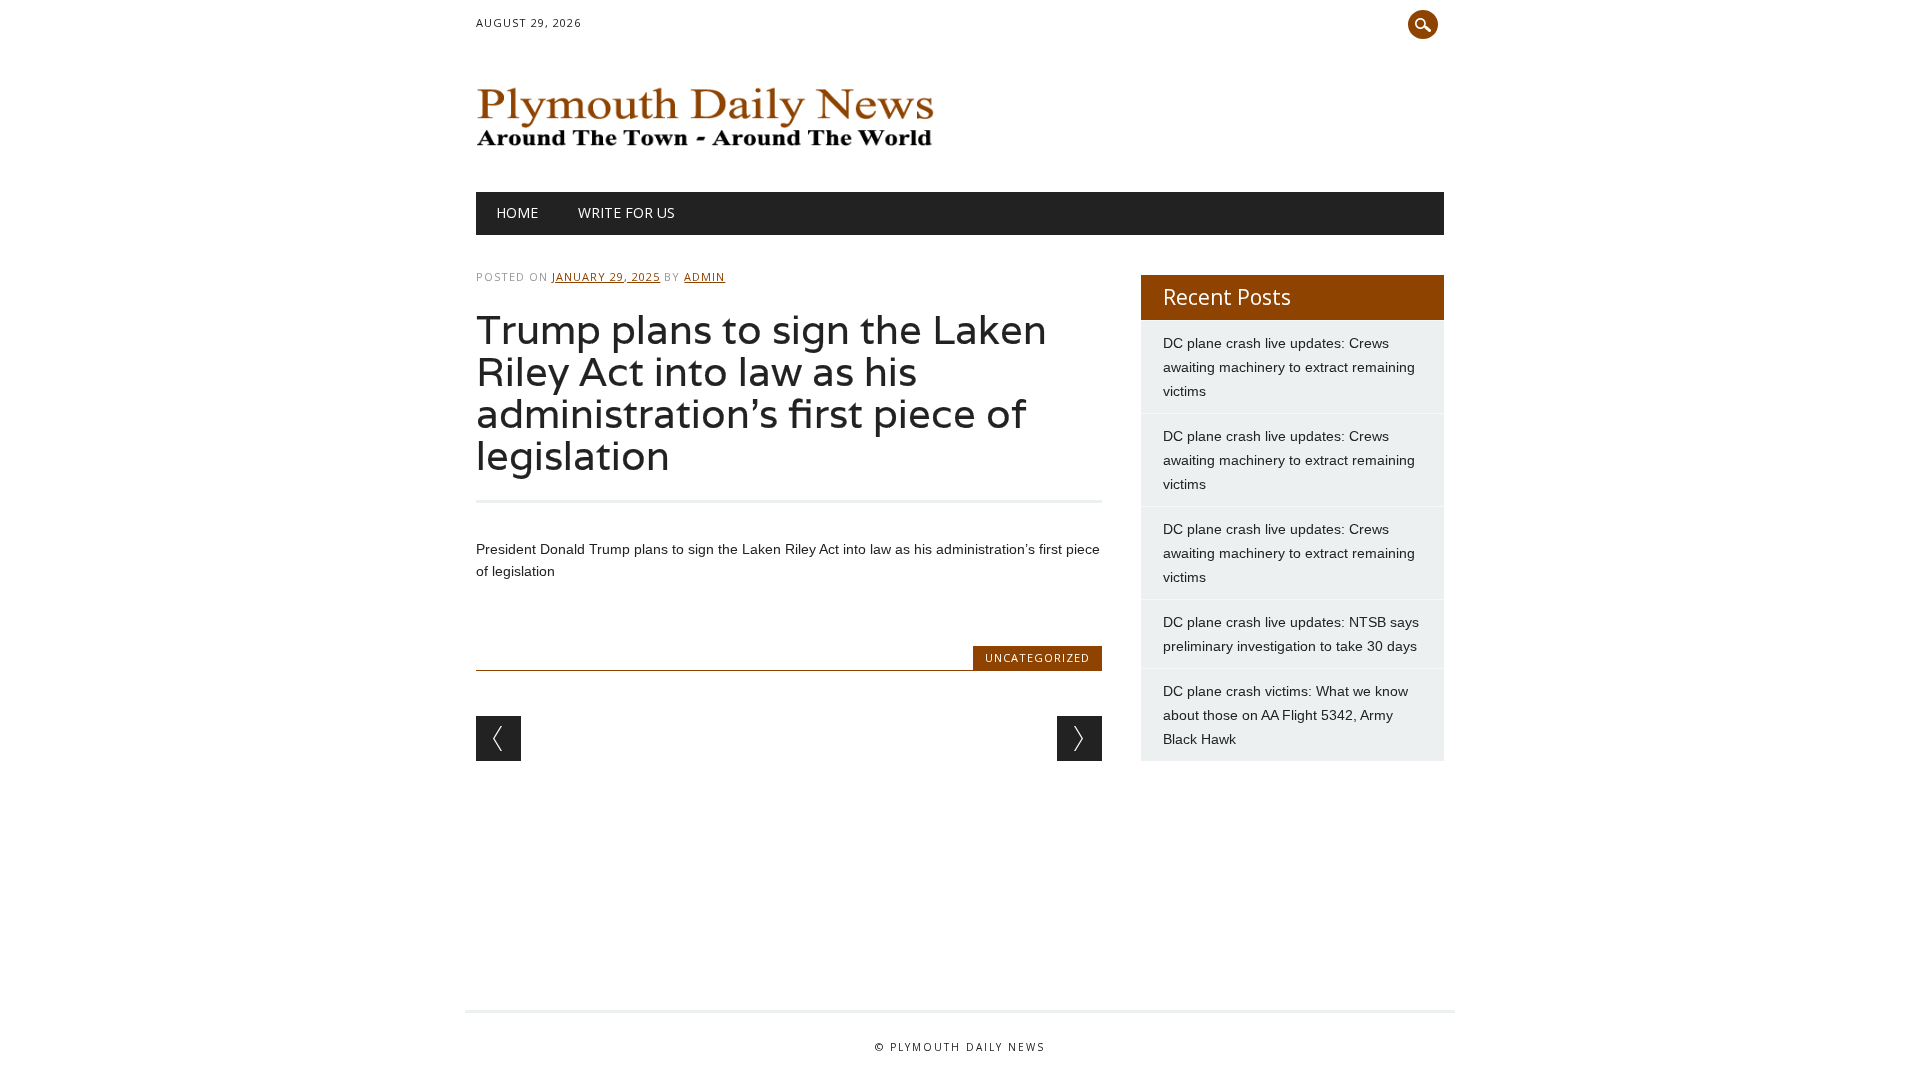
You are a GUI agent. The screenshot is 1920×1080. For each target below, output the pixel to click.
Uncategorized (1037, 657)
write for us (626, 212)
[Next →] (1079, 738)
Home (517, 212)
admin (704, 276)
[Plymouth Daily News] (709, 151)
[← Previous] (498, 738)
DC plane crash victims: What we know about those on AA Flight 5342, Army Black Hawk (1285, 715)
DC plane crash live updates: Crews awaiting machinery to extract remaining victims (1289, 367)
